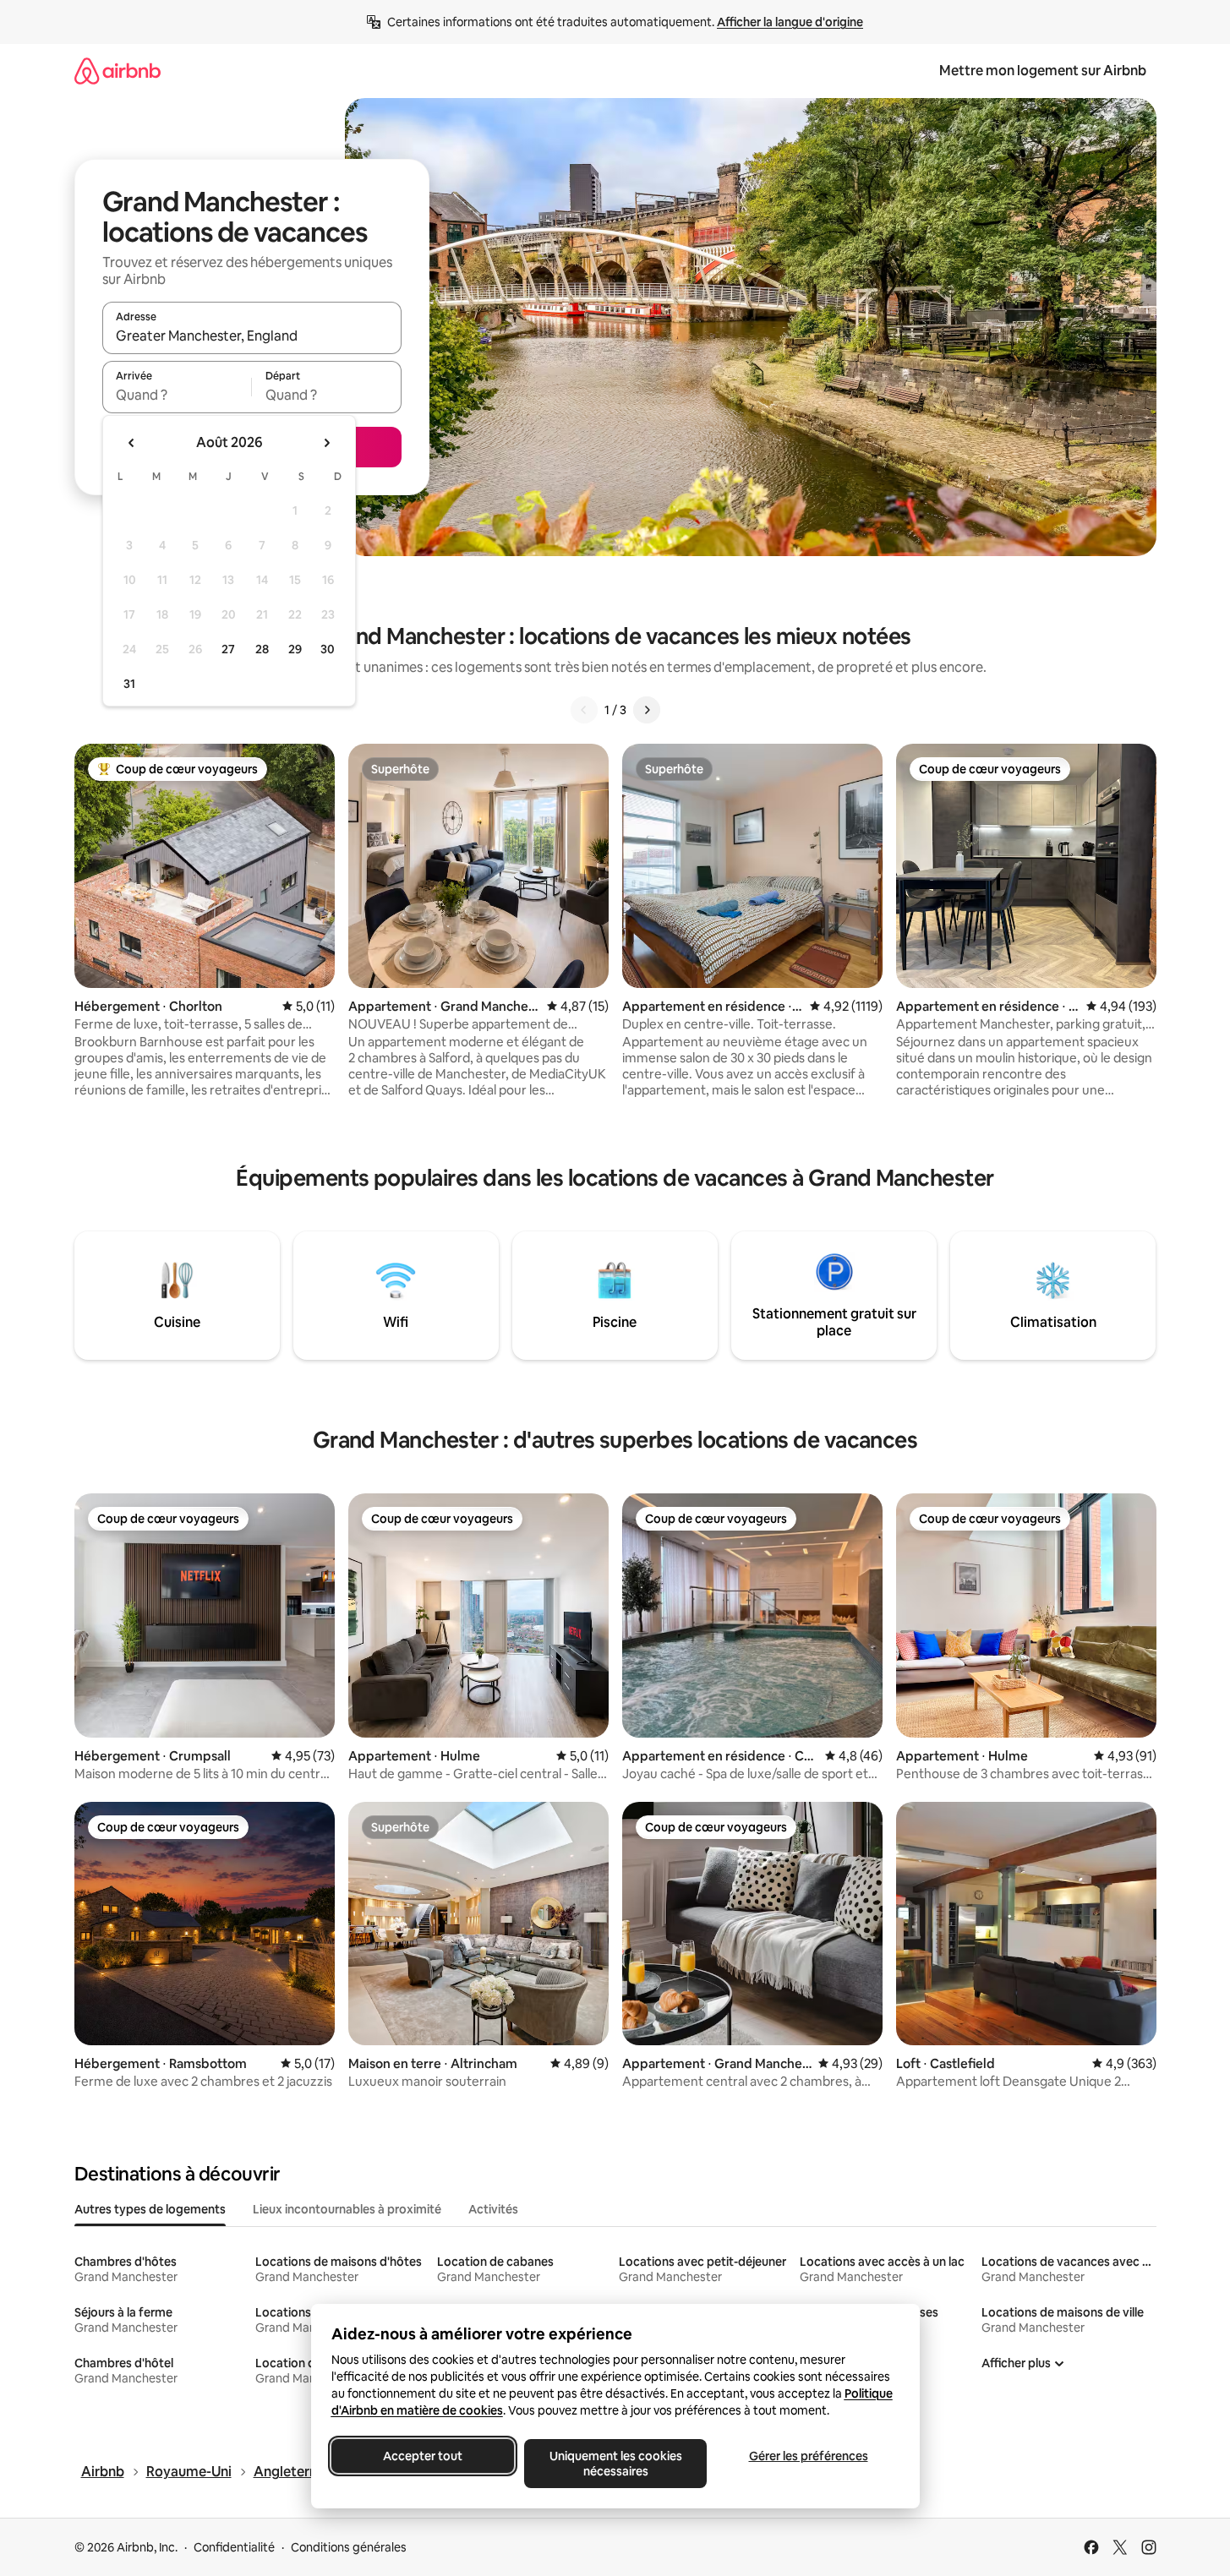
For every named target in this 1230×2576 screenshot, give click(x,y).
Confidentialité (234, 2547)
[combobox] (252, 336)
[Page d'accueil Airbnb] (118, 71)
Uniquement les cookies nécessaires (615, 2464)
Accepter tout (423, 2456)
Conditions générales (349, 2547)
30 (328, 649)
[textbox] (177, 395)
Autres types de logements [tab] (150, 2209)
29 (295, 649)
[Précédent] (584, 710)
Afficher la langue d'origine (790, 22)
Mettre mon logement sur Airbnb (1043, 71)
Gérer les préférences (808, 2456)
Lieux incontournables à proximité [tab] (347, 2209)
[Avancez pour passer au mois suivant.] (326, 443)
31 (129, 684)
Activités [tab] (493, 2209)
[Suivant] (647, 710)
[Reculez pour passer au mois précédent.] (132, 443)
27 (228, 649)
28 (262, 649)
